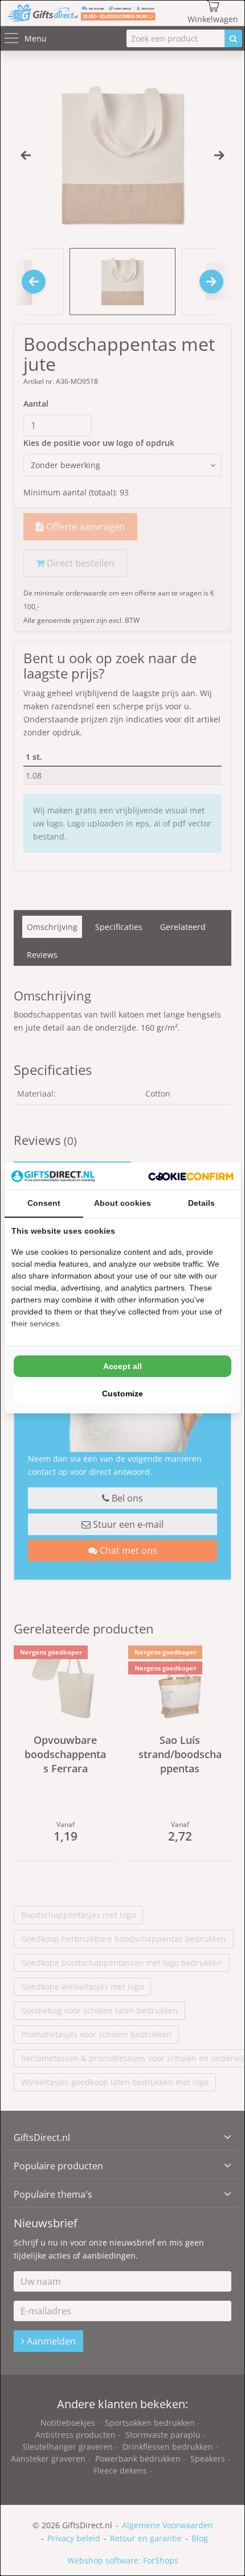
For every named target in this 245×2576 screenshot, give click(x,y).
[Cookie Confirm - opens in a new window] (191, 1176)
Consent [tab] (44, 1203)
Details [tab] (201, 1203)
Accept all (122, 1366)
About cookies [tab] (122, 1203)
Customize (122, 1394)
